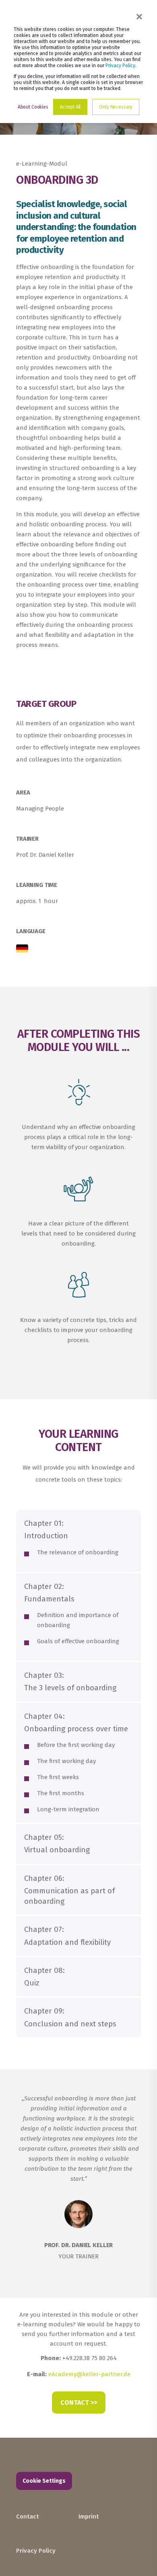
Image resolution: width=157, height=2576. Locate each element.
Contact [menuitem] (27, 2516)
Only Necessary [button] (116, 107)
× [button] (139, 16)
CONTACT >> (79, 2403)
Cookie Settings (44, 2481)
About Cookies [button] (33, 107)
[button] (141, 2560)
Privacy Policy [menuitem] (36, 2551)
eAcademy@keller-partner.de (89, 2374)
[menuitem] (45, 2506)
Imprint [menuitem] (89, 2516)
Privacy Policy (120, 66)
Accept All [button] (70, 107)
